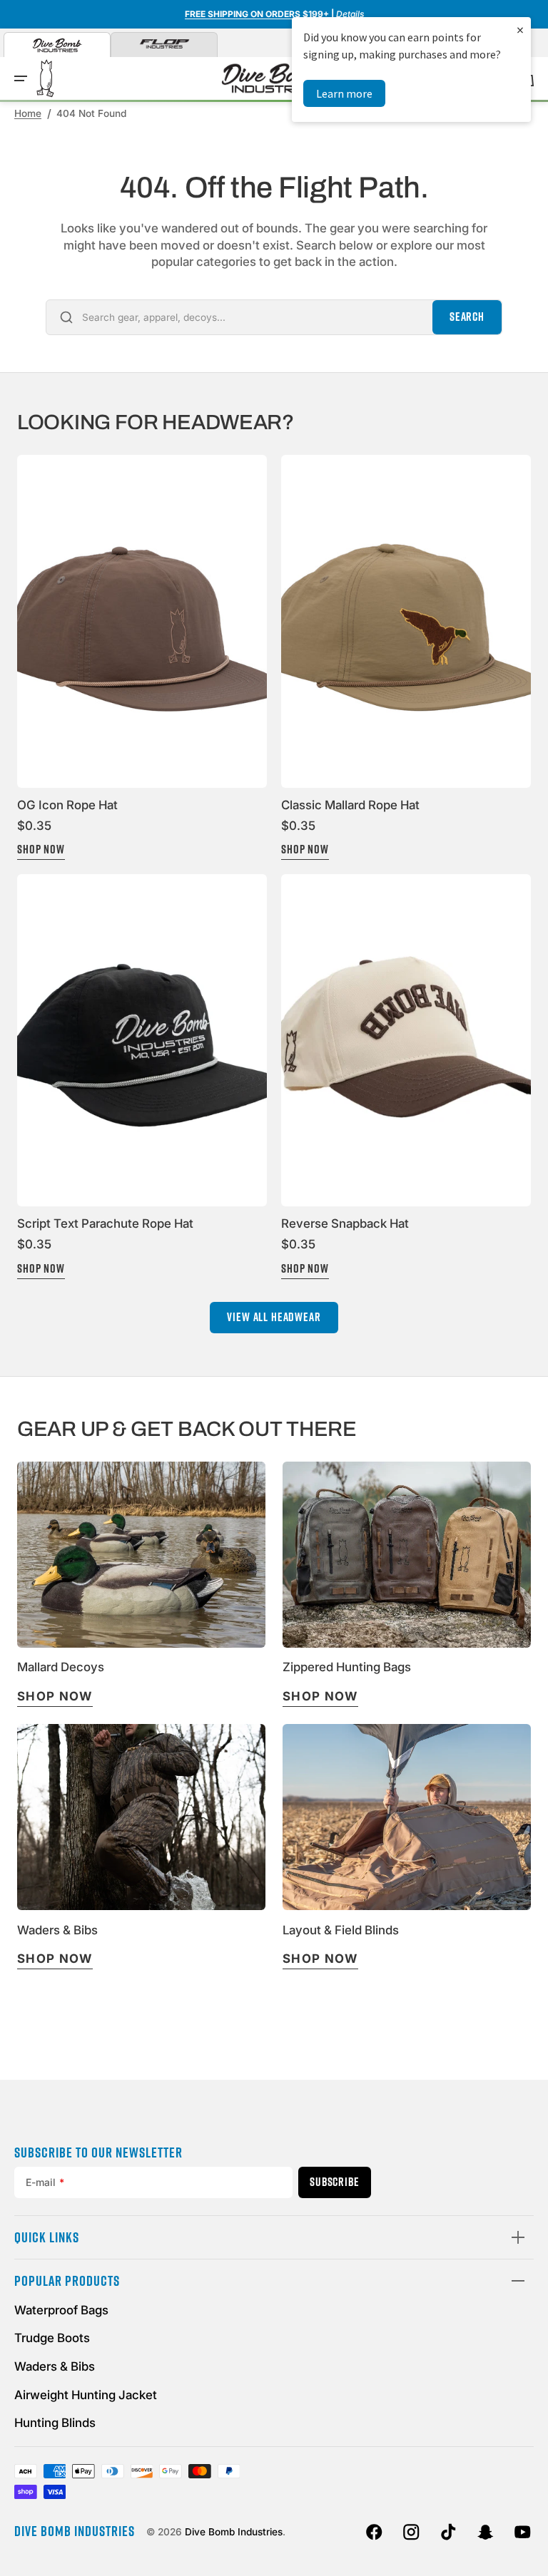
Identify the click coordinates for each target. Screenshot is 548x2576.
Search (467, 317)
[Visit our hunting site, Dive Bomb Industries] (57, 45)
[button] (21, 78)
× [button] (520, 30)
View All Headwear (274, 1317)
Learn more (344, 93)
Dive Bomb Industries (234, 2532)
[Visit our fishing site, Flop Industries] (164, 45)
